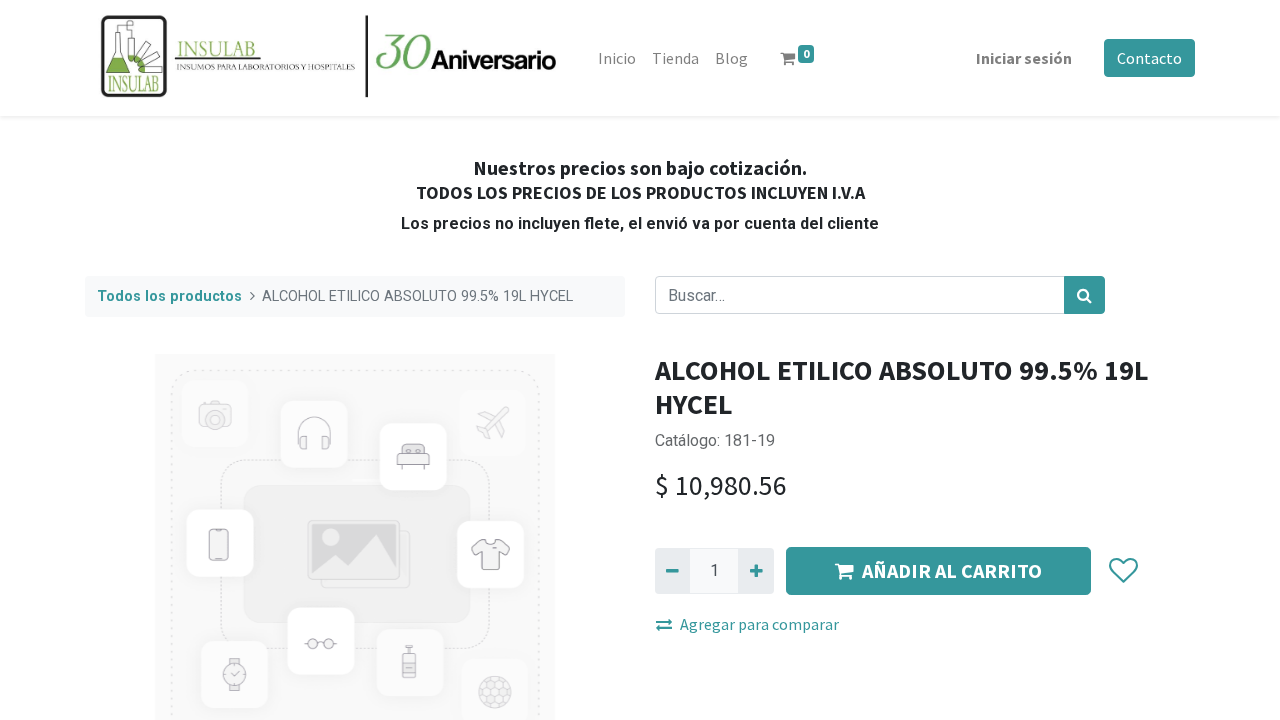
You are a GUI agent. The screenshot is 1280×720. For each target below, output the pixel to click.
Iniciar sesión (1024, 58)
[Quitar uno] (672, 571)
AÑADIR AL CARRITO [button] (952, 570)
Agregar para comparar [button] (759, 624)
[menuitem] (617, 58)
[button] (1122, 571)
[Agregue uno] (755, 571)
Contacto (1149, 58)
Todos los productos (169, 296)
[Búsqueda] (1084, 295)
